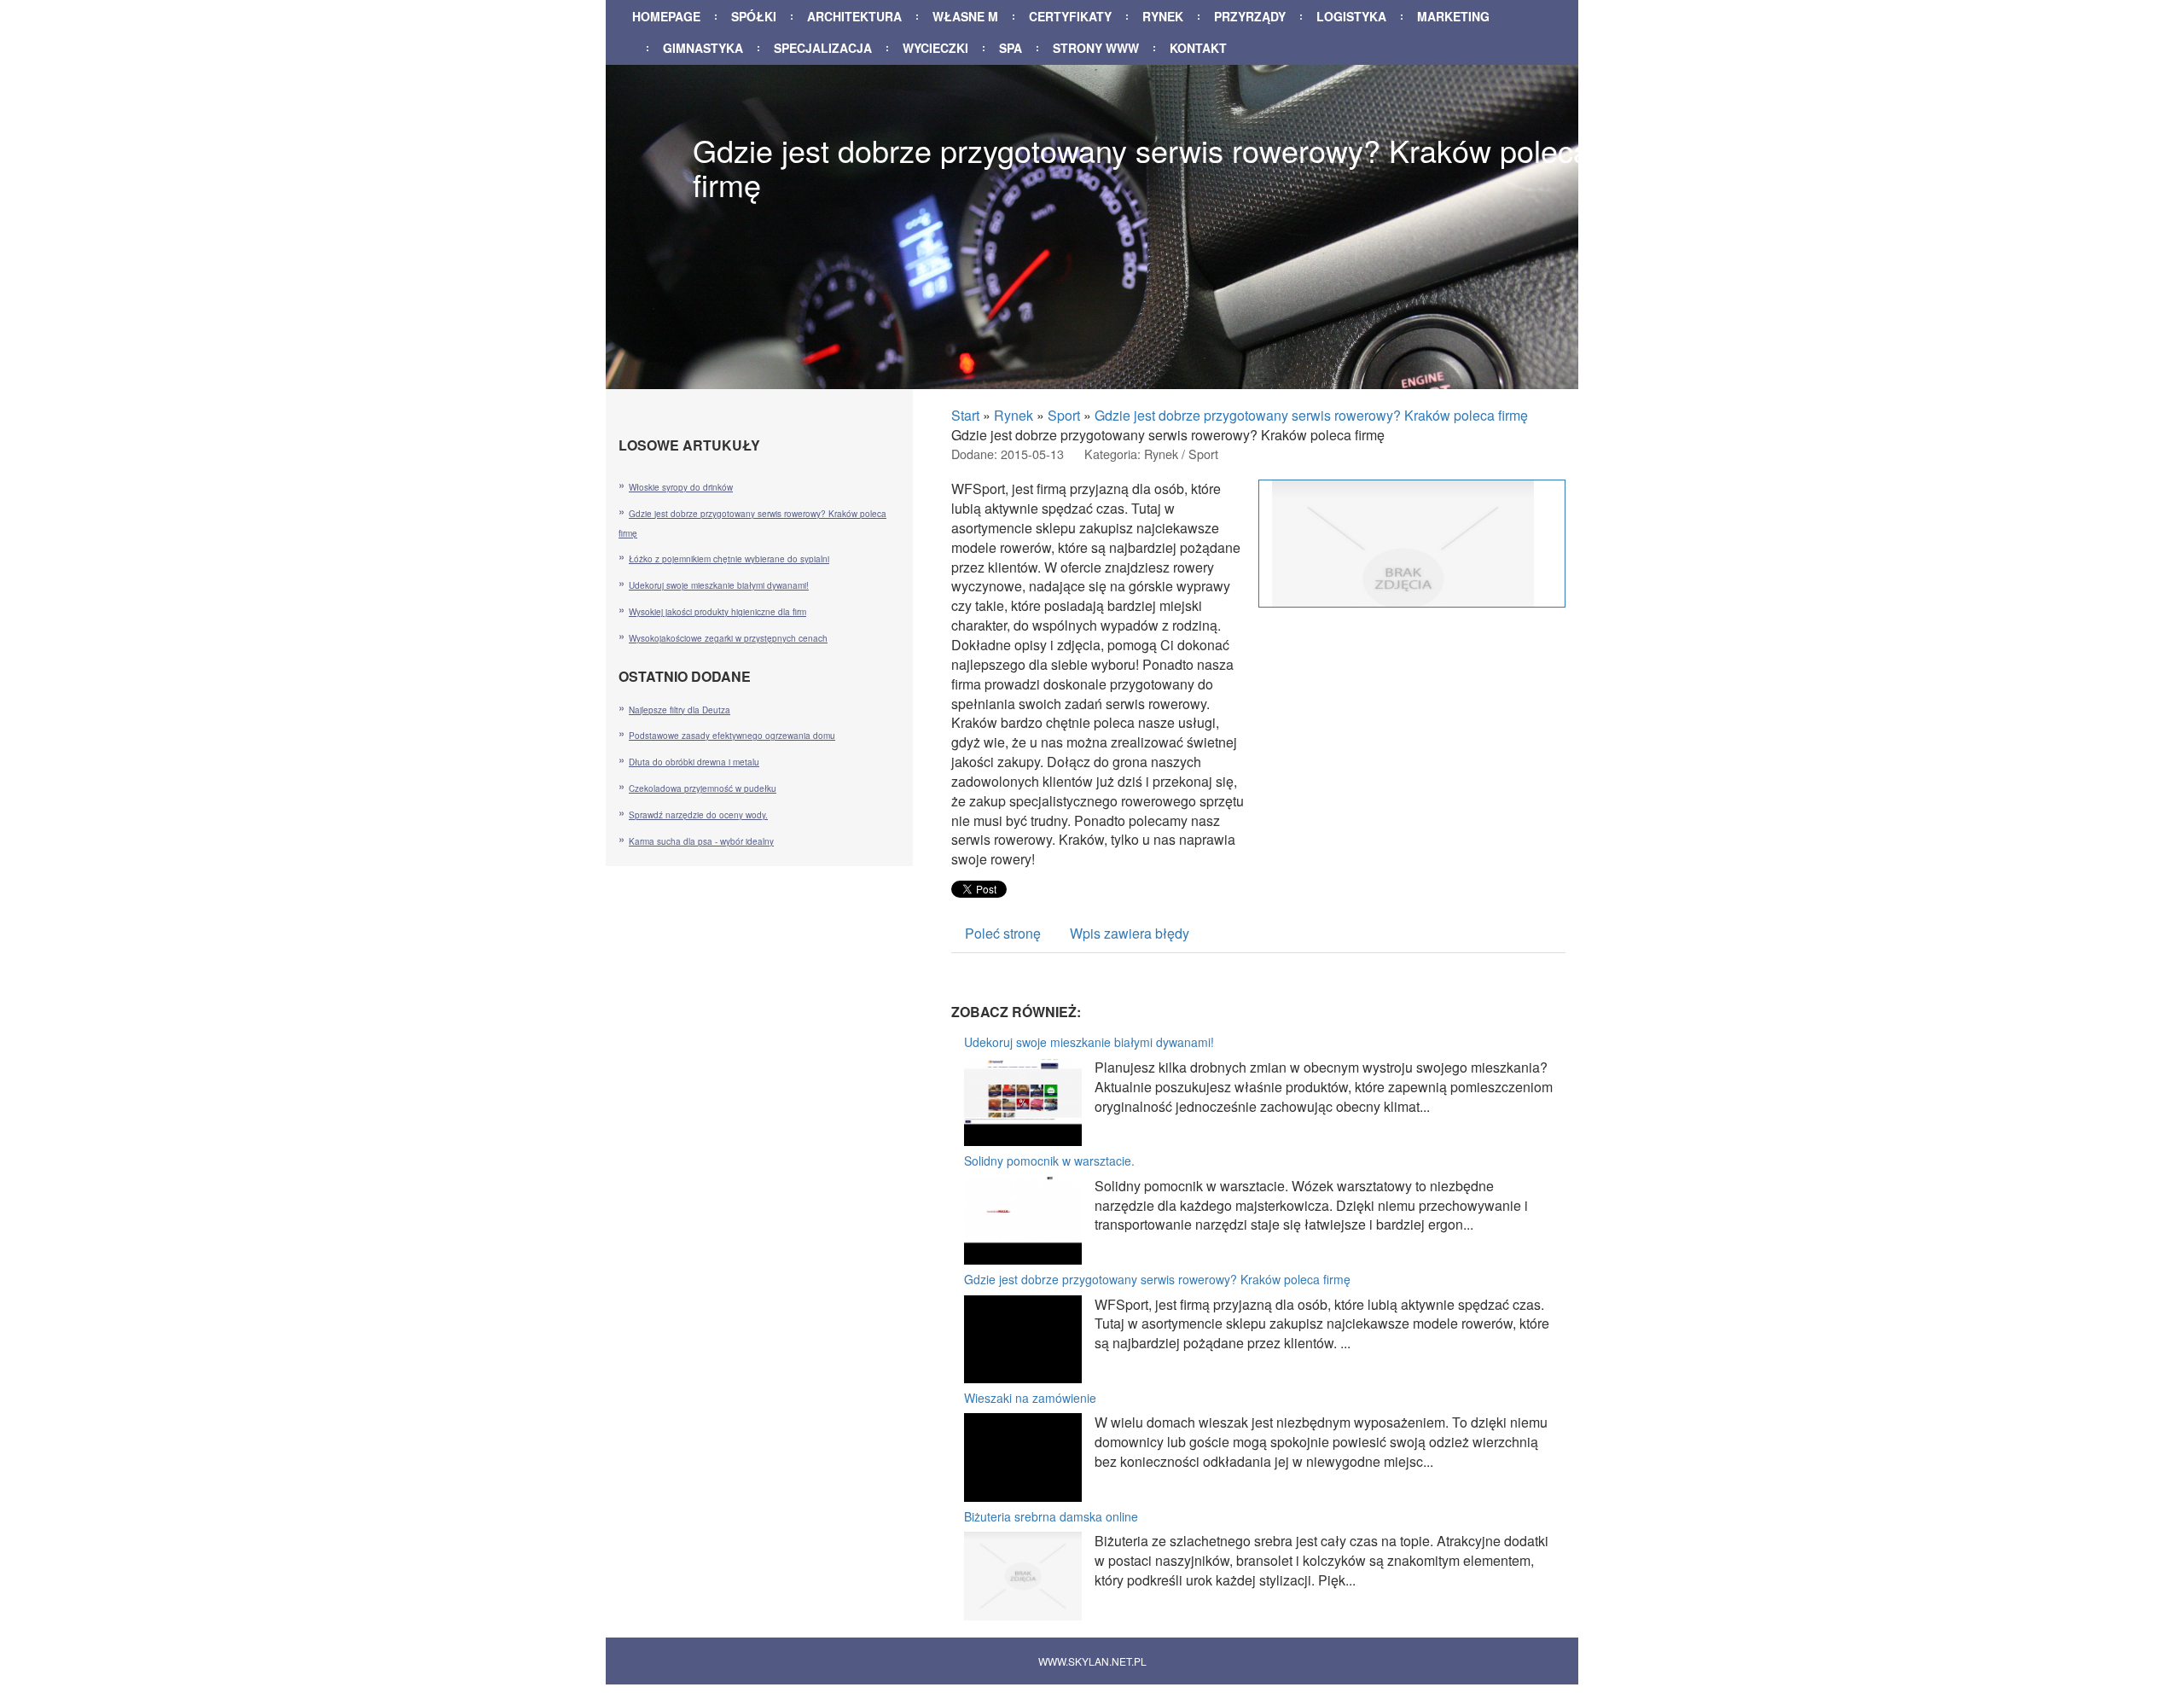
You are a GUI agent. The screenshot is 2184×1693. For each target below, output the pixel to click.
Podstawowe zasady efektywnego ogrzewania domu (732, 736)
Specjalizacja (823, 48)
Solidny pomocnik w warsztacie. (1049, 1161)
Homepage (666, 16)
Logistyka (1351, 16)
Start (965, 415)
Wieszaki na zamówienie (1030, 1398)
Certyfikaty (1070, 16)
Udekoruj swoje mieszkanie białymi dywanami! (1089, 1042)
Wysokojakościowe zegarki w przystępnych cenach (728, 638)
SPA (1011, 48)
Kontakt (1198, 48)
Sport (1064, 415)
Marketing (1453, 16)
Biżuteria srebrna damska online (1051, 1516)
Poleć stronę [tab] (1003, 933)
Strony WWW (1096, 48)
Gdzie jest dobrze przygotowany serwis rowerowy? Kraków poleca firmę (1311, 415)
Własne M (965, 16)
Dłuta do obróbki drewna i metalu (694, 762)
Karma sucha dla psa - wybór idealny (701, 841)
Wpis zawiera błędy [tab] (1130, 933)
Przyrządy (1250, 16)
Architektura (854, 16)
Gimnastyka (703, 48)
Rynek (1163, 16)
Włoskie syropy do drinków (681, 487)
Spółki (754, 16)
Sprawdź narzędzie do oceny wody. (698, 815)
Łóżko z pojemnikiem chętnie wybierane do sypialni (729, 559)
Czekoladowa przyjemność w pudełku (703, 788)
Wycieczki (935, 48)
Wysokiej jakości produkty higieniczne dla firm (717, 612)
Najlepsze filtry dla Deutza (680, 710)
